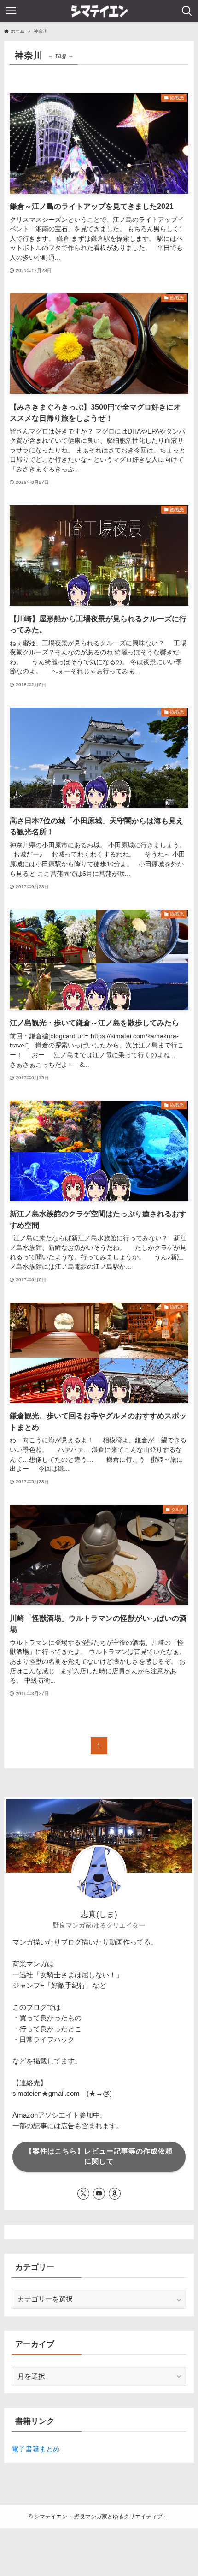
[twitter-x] (83, 2194)
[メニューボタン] (11, 11)
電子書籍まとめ (36, 2449)
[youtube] (99, 2194)
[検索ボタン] (187, 11)
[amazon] (115, 2194)
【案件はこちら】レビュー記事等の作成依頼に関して (99, 2156)
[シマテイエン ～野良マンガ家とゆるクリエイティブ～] (99, 11)
